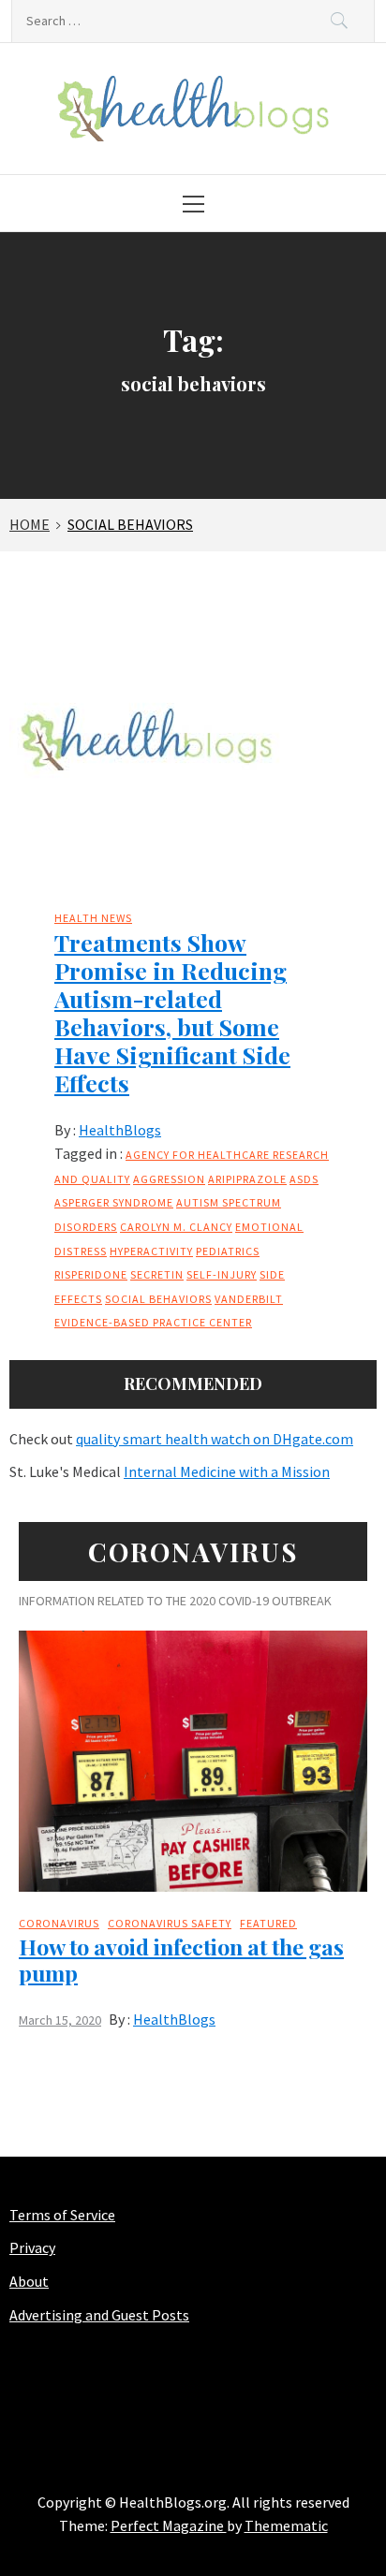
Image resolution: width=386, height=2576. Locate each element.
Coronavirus (59, 1923)
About (29, 2281)
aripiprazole (247, 1179)
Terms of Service (62, 2215)
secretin (157, 1274)
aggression (169, 1179)
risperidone (91, 1274)
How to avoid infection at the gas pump (181, 1960)
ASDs (304, 1179)
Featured (268, 1923)
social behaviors (158, 1299)
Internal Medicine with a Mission (227, 1471)
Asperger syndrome (114, 1202)
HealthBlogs (120, 1130)
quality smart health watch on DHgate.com (215, 1439)
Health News (93, 918)
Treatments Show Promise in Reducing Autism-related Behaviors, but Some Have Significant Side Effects (172, 1012)
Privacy (32, 2247)
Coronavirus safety (170, 1923)
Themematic (286, 2525)
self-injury (222, 1274)
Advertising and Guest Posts (99, 2315)
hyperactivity (151, 1251)
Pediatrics (228, 1251)
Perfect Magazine (169, 2525)
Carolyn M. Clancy (176, 1227)
